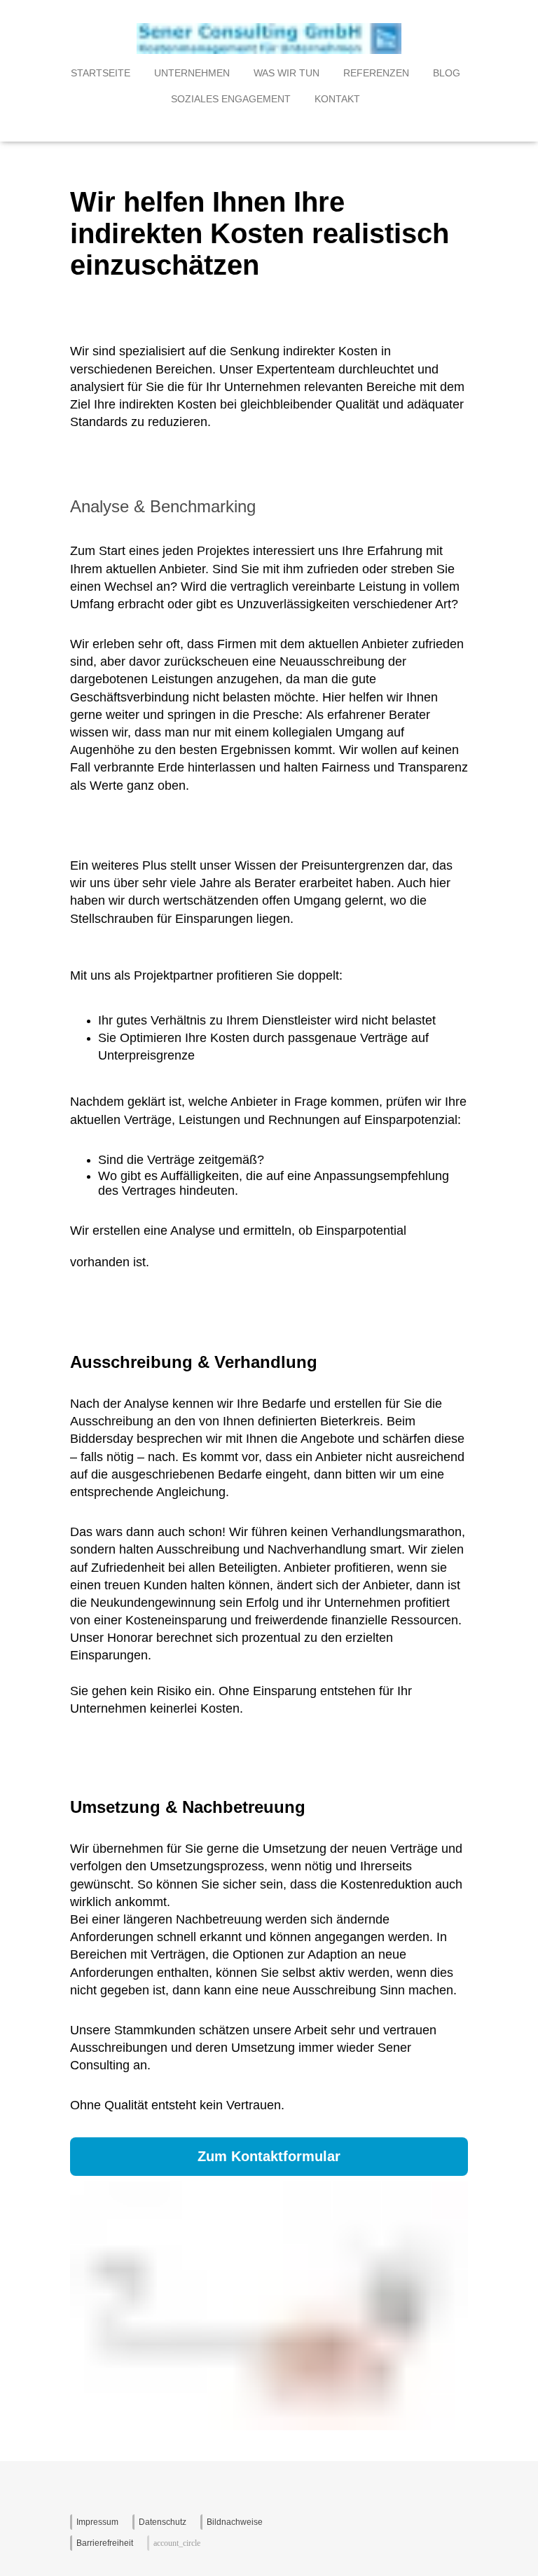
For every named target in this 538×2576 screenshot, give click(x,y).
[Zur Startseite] (269, 50)
